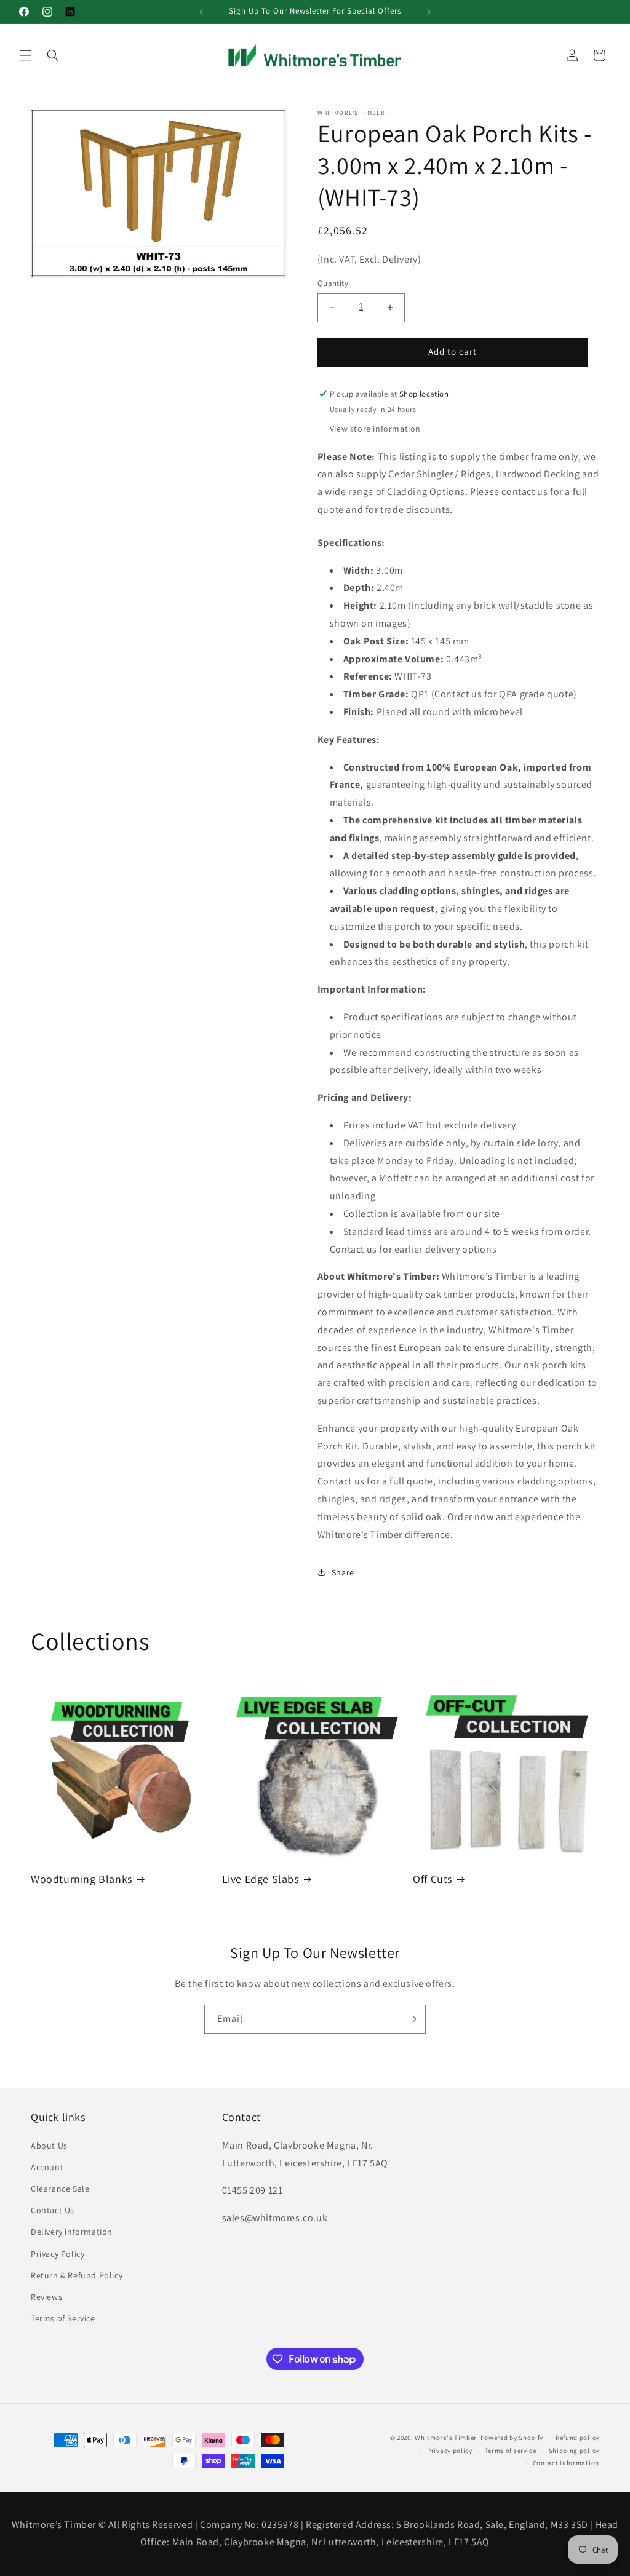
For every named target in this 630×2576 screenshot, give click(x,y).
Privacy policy (450, 2451)
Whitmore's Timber (446, 2438)
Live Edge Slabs (261, 1879)
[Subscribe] (412, 2019)
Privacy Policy (58, 2254)
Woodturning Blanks (82, 1879)
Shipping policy (574, 2451)
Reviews (46, 2297)
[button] (26, 55)
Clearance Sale (60, 2189)
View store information (375, 429)
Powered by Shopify (512, 2438)
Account (47, 2167)
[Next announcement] (429, 12)
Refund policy (577, 2438)
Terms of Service (63, 2318)
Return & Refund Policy (77, 2275)
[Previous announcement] (201, 12)
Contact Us (53, 2210)
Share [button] (343, 1572)
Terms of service (511, 2451)
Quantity (333, 283)
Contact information (566, 2463)
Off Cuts (433, 1879)
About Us (49, 2146)
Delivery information (72, 2232)
